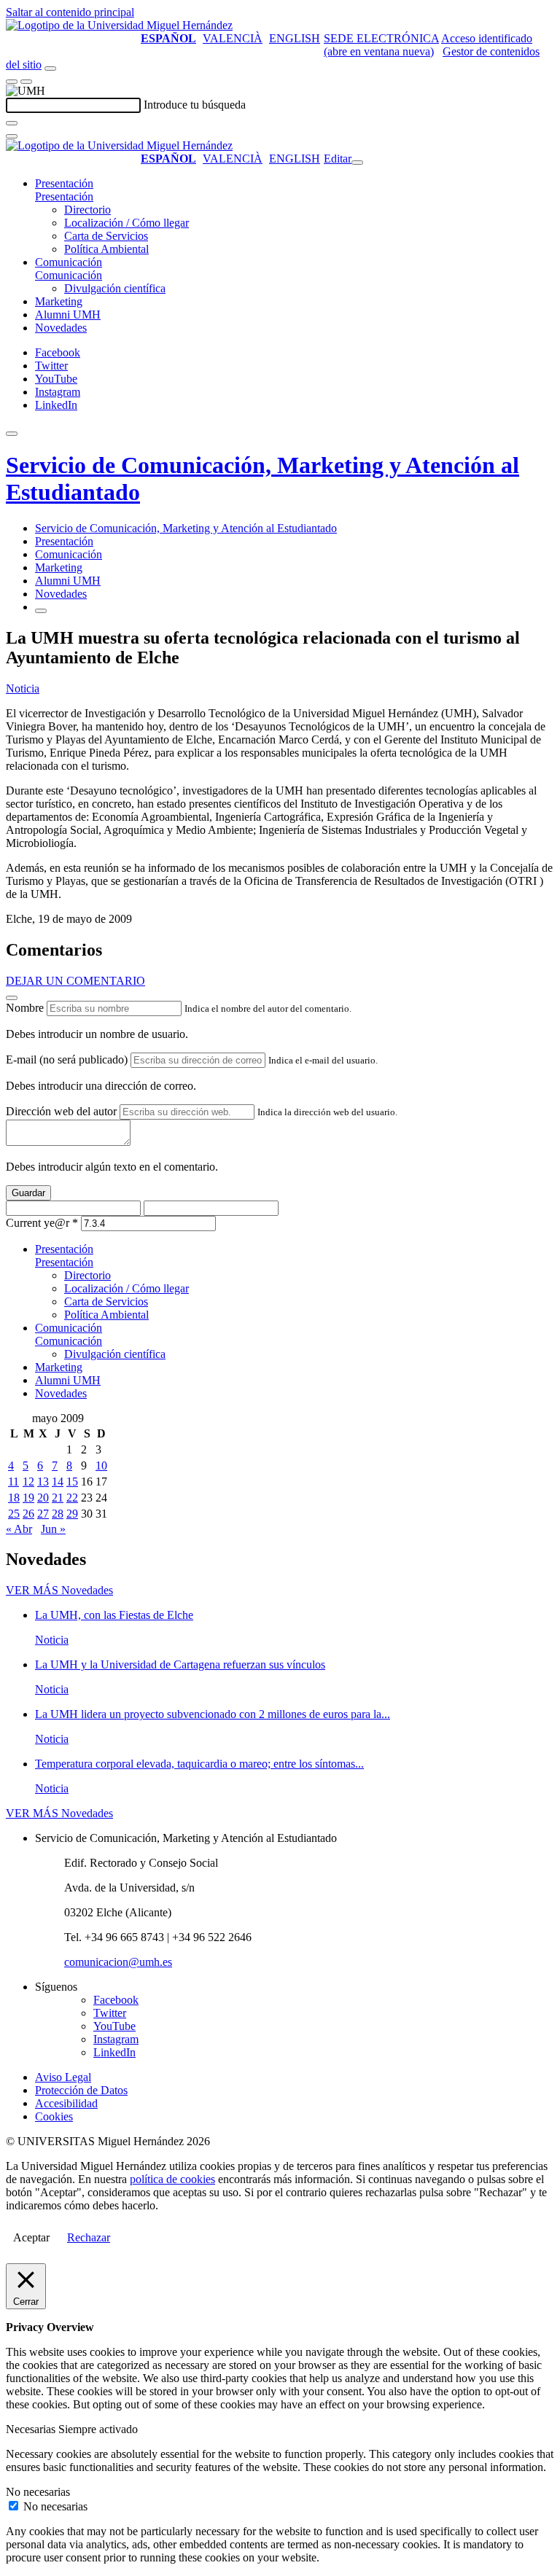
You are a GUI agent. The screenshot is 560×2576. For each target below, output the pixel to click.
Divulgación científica (115, 288)
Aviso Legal (63, 2077)
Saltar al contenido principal (70, 12)
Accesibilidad (66, 2103)
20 (43, 1498)
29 (72, 1514)
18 (14, 1498)
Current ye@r (42, 1223)
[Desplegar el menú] (26, 82)
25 (14, 1514)
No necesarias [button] (38, 2492)
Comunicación (69, 262)
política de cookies (172, 2179)
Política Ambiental (106, 249)
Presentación (64, 183)
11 (13, 1482)
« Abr (19, 1529)
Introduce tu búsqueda (195, 105)
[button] (64, 196)
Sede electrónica (381, 38)
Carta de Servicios (106, 236)
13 (43, 1482)
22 (72, 1498)
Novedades (61, 328)
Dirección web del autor (61, 1111)
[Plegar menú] (357, 163)
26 (28, 1514)
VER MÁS (59, 1590)
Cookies (54, 2116)
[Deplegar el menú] (41, 611)
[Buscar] (12, 123)
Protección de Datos (81, 2090)
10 (101, 1465)
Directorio (87, 210)
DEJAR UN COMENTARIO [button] (75, 981)
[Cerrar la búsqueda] (12, 136)
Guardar (28, 1193)
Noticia (23, 688)
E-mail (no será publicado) (67, 1059)
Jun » (53, 1529)
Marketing (59, 301)
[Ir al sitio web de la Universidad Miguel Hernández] (119, 25)
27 (43, 1514)
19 (28, 1498)
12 (28, 1482)
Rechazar (89, 2237)
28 (58, 1514)
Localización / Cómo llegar (127, 223)
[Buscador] (50, 69)
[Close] (12, 998)
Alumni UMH (68, 315)
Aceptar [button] (31, 2237)
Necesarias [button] (32, 2429)
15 (72, 1482)
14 (58, 1482)
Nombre (25, 1008)
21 (58, 1498)
